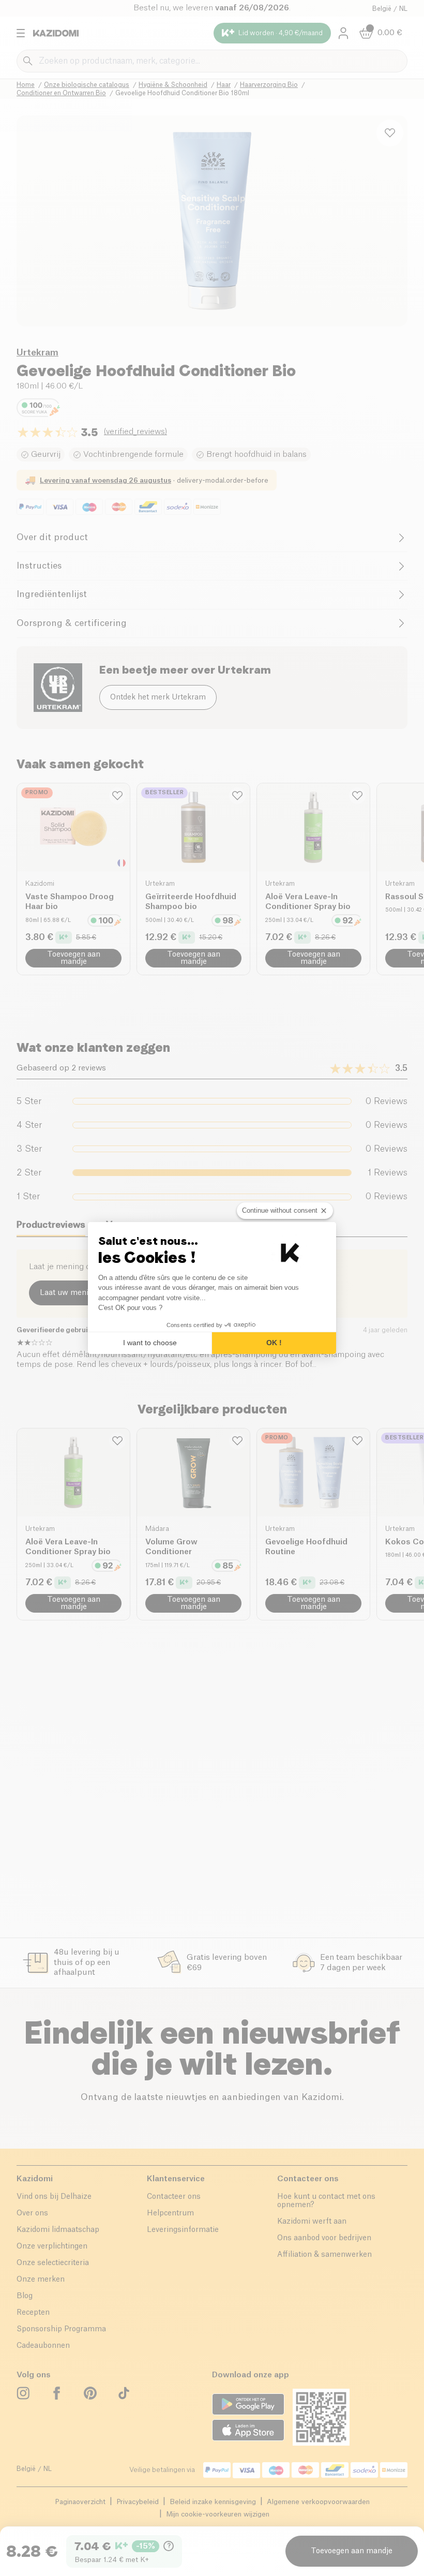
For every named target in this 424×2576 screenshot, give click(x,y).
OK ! (274, 1343)
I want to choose (150, 1343)
